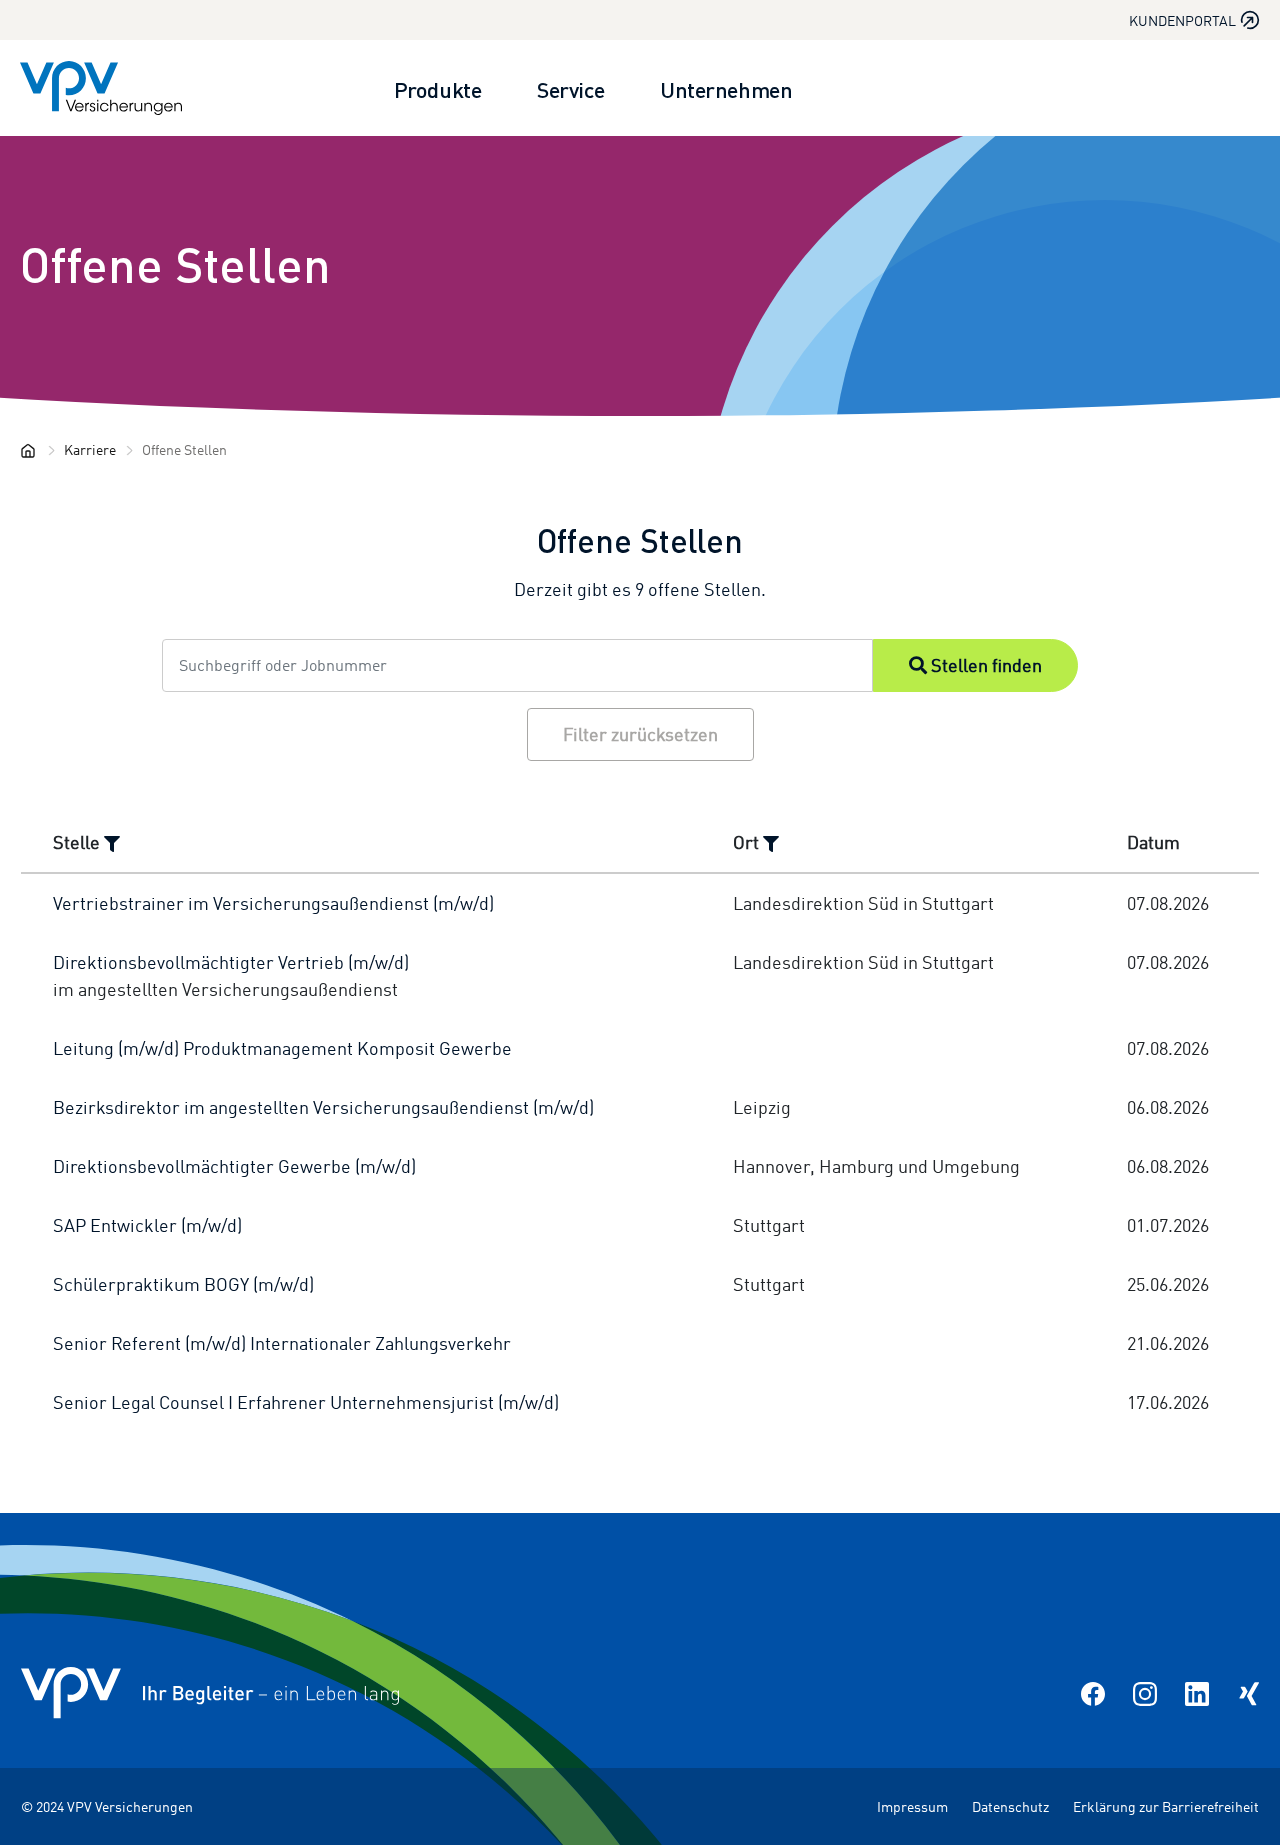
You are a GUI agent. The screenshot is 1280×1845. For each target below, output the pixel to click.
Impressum (912, 1806)
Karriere (90, 449)
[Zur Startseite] (101, 88)
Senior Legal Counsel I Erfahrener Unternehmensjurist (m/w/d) (306, 1402)
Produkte (437, 88)
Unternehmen (726, 88)
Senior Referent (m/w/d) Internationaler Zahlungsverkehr (282, 1343)
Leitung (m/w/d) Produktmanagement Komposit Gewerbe (282, 1048)
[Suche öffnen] (1236, 88)
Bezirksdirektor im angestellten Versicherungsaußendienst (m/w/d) (323, 1107)
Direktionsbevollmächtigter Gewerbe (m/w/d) (234, 1166)
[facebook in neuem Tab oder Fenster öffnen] (1093, 1693)
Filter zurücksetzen (640, 734)
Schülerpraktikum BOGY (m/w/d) (183, 1284)
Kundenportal (1182, 20)
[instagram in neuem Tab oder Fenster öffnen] (1145, 1693)
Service (570, 88)
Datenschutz (1010, 1806)
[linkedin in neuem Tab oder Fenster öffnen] (1197, 1693)
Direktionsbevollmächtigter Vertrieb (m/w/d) (231, 962)
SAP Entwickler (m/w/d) (147, 1225)
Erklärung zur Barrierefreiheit (1166, 1806)
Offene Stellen (175, 263)
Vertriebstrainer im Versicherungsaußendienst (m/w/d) (273, 903)
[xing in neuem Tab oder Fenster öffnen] (1249, 1693)
